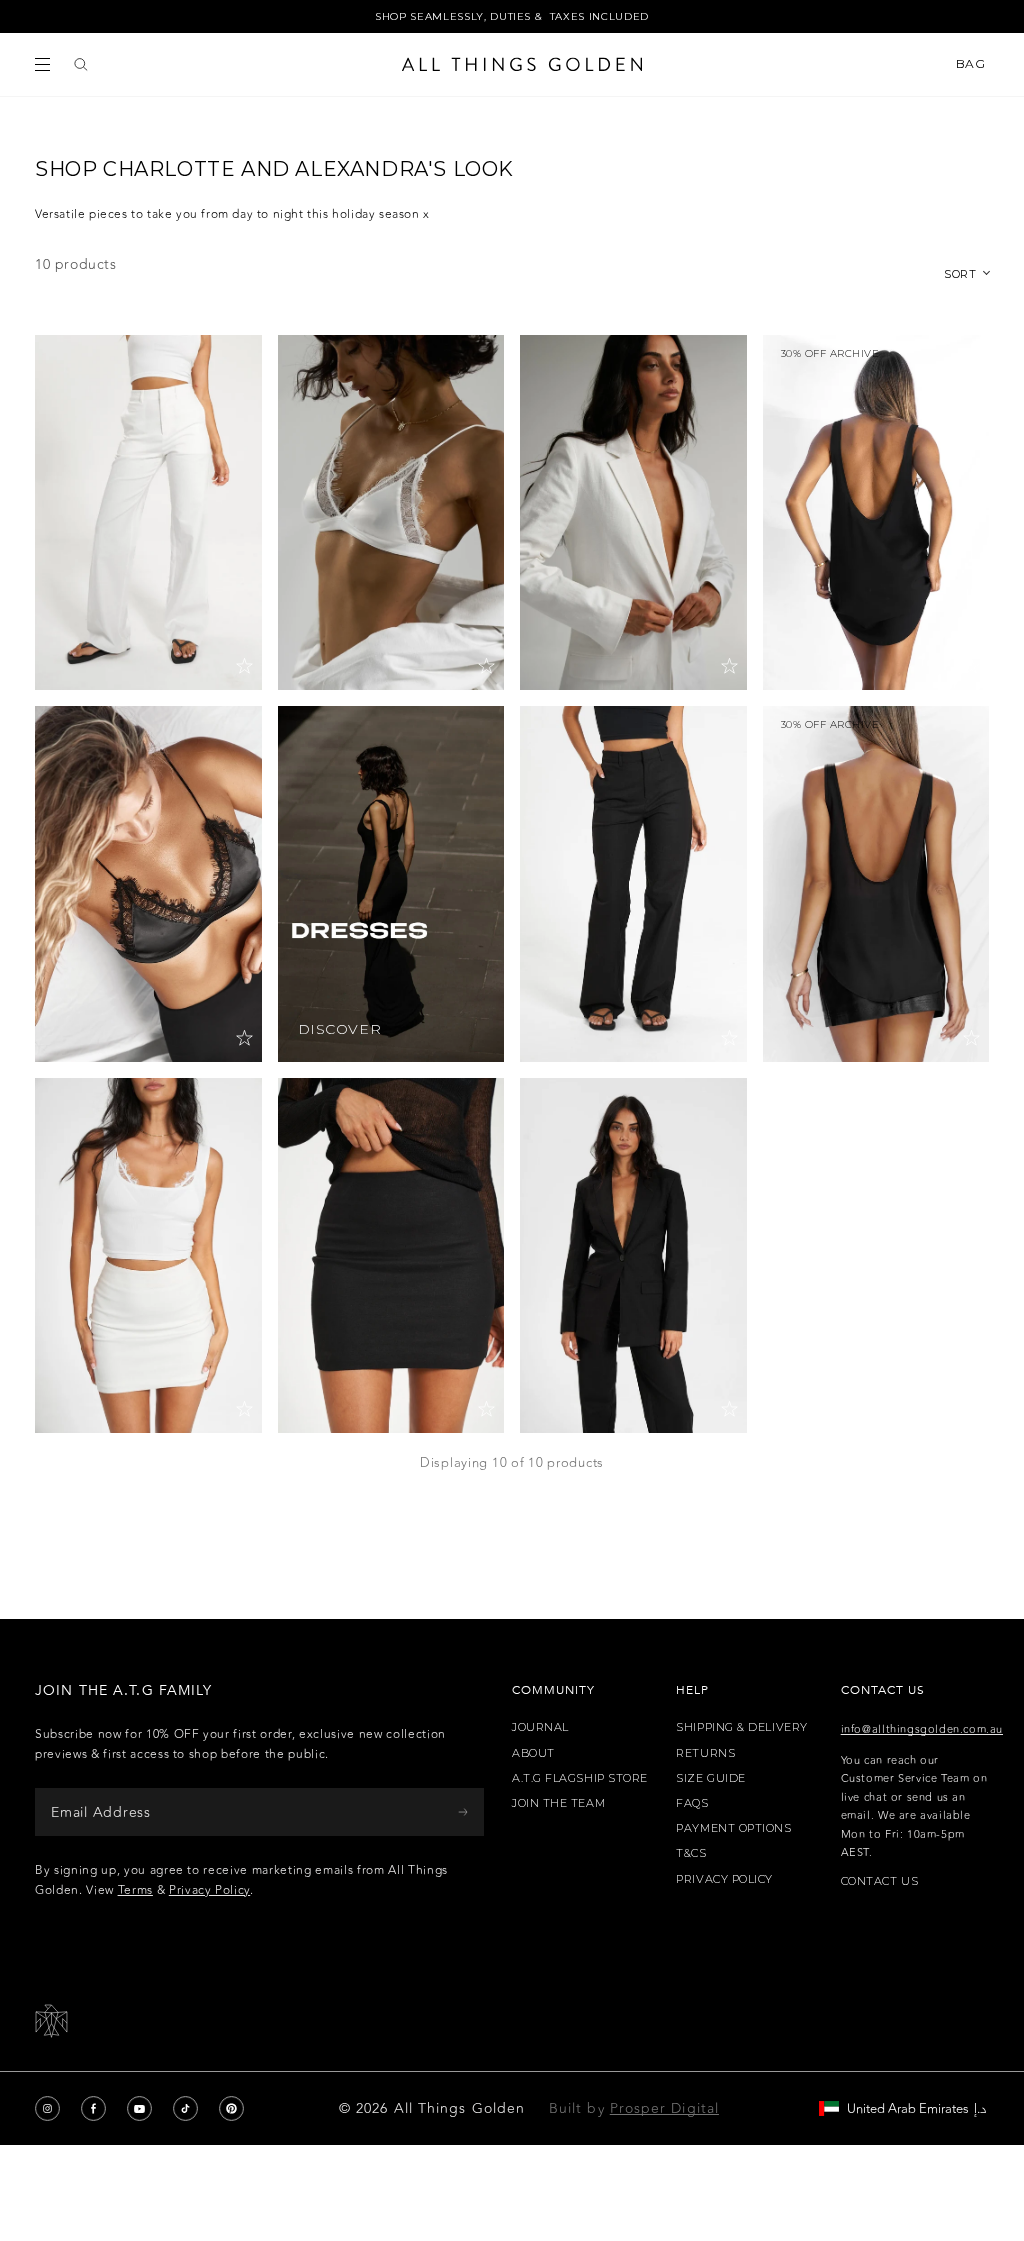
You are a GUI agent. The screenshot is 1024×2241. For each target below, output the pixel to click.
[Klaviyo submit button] (463, 1811)
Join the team (558, 1803)
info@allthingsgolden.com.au (922, 1729)
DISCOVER (340, 1029)
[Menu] (42, 64)
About (533, 1753)
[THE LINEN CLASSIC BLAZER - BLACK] (633, 1255)
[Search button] (81, 64)
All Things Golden (459, 2108)
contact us (880, 1881)
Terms (135, 1890)
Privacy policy (724, 1879)
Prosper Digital (664, 2108)
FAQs (692, 1803)
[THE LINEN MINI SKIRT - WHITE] (148, 1255)
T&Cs (691, 1853)
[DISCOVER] (391, 883)
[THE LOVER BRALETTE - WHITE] (391, 512)
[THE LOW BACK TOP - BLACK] (876, 883)
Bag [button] (972, 64)
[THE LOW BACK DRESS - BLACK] (876, 512)
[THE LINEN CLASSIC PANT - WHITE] (148, 512)
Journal (540, 1727)
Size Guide (711, 1778)
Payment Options (733, 1828)
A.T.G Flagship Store (580, 1778)
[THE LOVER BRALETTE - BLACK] (148, 883)
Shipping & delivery (741, 1727)
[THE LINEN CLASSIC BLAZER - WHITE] (633, 512)
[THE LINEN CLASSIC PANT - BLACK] (633, 883)
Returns (705, 1753)
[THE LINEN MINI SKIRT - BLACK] (391, 1255)
